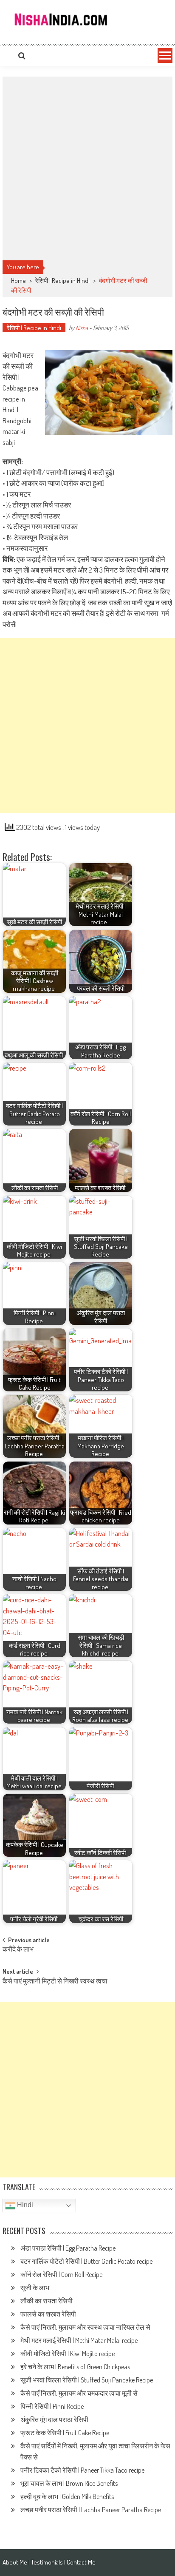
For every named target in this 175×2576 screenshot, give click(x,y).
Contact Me (81, 2562)
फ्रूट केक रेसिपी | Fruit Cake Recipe (65, 2433)
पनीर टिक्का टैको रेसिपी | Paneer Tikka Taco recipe (83, 2470)
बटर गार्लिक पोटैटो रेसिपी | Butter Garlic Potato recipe (87, 2261)
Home (18, 281)
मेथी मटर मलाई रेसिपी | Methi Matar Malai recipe (81, 2340)
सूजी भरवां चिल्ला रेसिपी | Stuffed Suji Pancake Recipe (87, 2380)
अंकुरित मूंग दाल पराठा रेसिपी (54, 2419)
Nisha (82, 328)
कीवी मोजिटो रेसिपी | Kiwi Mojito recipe (68, 2354)
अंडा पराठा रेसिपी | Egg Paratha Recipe (68, 2248)
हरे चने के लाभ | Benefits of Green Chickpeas (76, 2367)
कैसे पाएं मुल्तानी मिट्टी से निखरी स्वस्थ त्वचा (55, 1982)
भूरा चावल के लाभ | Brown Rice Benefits (70, 2483)
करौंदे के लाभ (18, 1950)
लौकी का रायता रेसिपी (47, 2301)
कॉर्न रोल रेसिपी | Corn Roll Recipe (61, 2274)
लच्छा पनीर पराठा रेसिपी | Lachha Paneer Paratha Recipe (91, 2510)
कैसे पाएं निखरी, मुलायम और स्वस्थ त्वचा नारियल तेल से (85, 2327)
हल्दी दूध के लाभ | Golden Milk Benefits (68, 2496)
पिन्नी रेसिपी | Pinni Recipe (53, 2406)
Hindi (24, 2205)
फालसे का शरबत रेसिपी (49, 2314)
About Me (15, 2562)
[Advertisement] (87, 168)
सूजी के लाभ (35, 2288)
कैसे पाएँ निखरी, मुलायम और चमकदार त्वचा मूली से (79, 2393)
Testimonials (47, 2562)
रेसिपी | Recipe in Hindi (62, 281)
